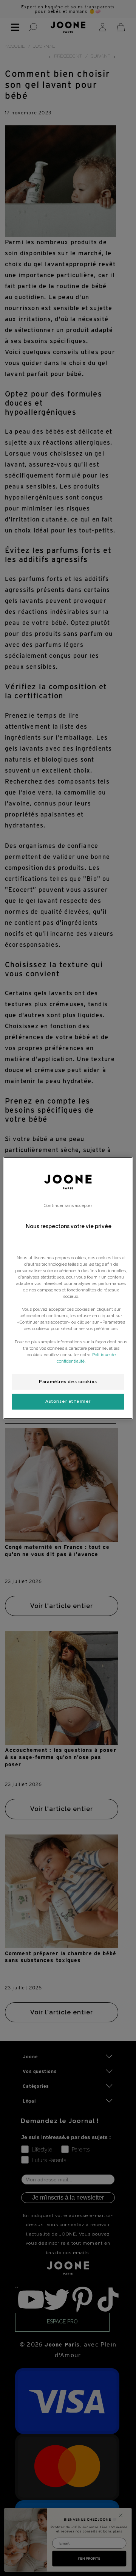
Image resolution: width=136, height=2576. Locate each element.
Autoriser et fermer (68, 1401)
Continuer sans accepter (68, 1205)
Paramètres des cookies (68, 1382)
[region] (68, 1288)
